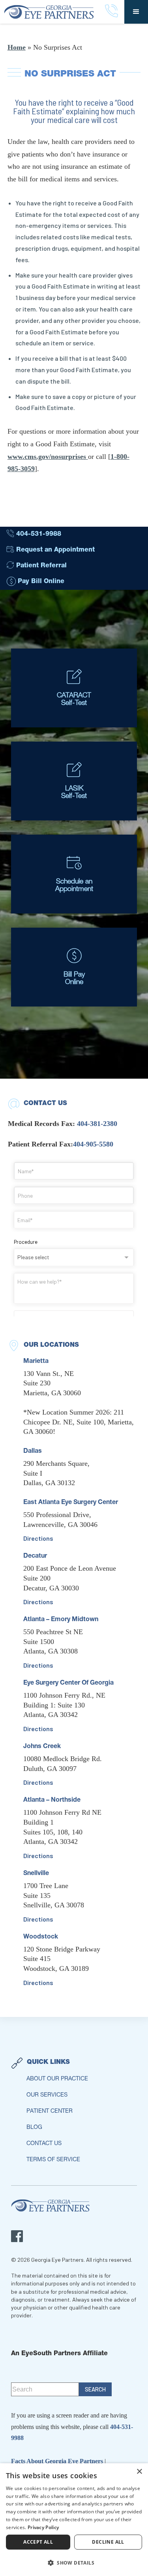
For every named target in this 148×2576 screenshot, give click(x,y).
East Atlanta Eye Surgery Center (71, 1503)
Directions (38, 1538)
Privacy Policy (43, 2527)
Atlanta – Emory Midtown (61, 1620)
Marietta (36, 1362)
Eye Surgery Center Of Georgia (68, 1683)
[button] (136, 12)
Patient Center (50, 2112)
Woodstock (41, 1937)
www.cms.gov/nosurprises (48, 457)
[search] (95, 2389)
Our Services (47, 2095)
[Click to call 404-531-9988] (111, 12)
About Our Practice (57, 2079)
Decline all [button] (108, 2542)
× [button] (139, 2472)
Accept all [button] (38, 2542)
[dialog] (74, 2520)
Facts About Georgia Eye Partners (58, 2461)
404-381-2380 (97, 1124)
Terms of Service (53, 2160)
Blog (34, 2128)
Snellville (36, 1874)
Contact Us (44, 2144)
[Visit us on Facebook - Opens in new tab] (17, 2236)
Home (17, 47)
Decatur (35, 1556)
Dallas (33, 1452)
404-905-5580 (93, 1144)
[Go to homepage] (52, 12)
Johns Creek (42, 1747)
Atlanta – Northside (52, 1801)
